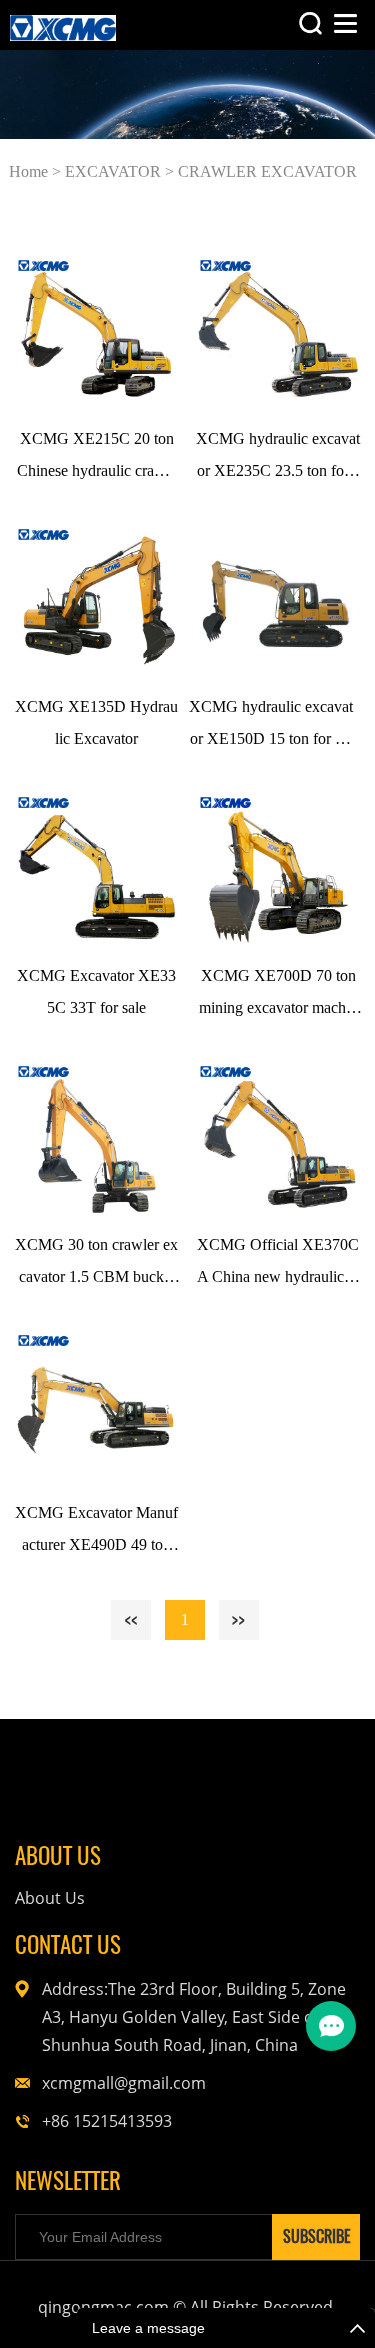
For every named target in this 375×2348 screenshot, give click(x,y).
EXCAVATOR (113, 171)
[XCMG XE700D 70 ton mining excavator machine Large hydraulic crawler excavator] (278, 867)
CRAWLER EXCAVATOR (267, 171)
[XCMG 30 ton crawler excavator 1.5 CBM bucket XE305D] (96, 1136)
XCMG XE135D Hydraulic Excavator (96, 722)
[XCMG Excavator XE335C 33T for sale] (96, 867)
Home (28, 171)
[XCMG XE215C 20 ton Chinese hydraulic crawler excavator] (96, 330)
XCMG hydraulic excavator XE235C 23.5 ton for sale (278, 458)
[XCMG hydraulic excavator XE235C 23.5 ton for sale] (278, 330)
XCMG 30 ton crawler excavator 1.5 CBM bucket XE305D (96, 1264)
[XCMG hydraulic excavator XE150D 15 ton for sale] (271, 599)
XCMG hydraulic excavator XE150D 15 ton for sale (271, 726)
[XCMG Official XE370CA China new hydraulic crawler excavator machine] (278, 1136)
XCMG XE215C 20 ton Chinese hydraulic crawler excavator (97, 458)
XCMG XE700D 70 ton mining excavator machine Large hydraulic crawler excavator (278, 995)
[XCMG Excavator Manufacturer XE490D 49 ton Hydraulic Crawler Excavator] (96, 1405)
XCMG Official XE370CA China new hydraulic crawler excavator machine (278, 1264)
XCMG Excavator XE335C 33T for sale (96, 991)
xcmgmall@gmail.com (124, 2083)
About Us (50, 1898)
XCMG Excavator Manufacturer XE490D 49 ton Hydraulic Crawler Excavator (96, 1532)
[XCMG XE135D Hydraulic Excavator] (96, 599)
